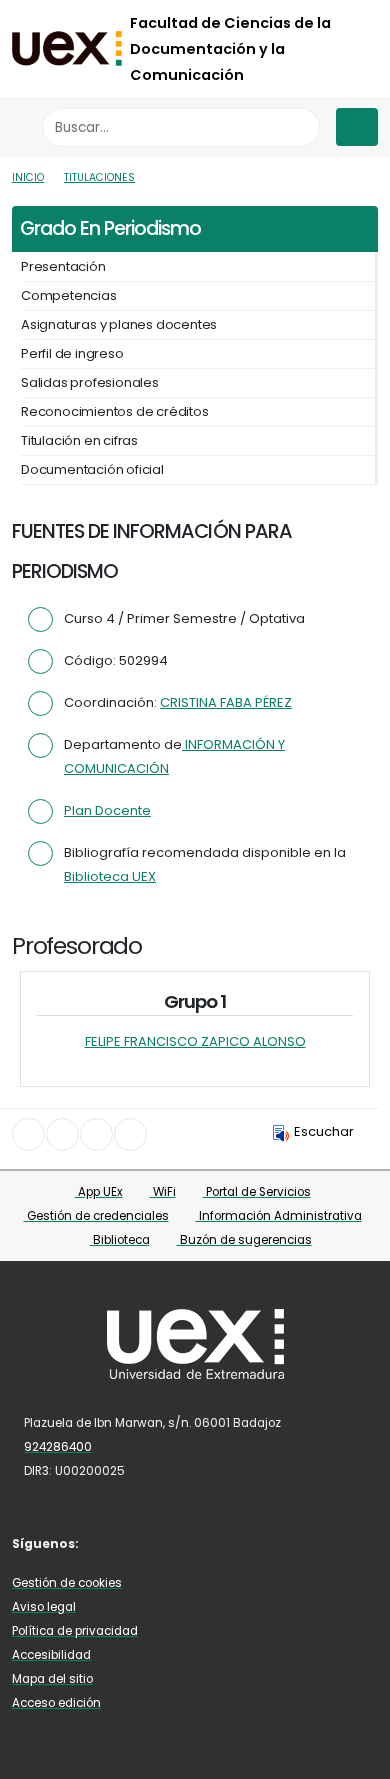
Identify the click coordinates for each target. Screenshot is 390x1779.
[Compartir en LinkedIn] (96, 1134)
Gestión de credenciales (96, 1216)
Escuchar (324, 1131)
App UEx (99, 1192)
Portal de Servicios (257, 1192)
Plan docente (107, 810)
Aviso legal (44, 1607)
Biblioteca (120, 1240)
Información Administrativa (279, 1216)
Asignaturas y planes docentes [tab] (119, 324)
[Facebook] (111, 1542)
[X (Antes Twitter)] (140, 1542)
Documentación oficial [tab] (92, 469)
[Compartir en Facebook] (28, 1134)
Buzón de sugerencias (244, 1240)
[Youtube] (199, 1542)
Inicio (28, 177)
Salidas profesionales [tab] (90, 382)
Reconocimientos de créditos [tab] (115, 411)
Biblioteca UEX (110, 876)
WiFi (163, 1192)
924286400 (58, 1447)
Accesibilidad (51, 1655)
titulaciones (99, 177)
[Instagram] (170, 1542)
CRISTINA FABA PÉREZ (226, 702)
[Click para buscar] (299, 127)
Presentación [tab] (63, 266)
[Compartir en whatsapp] (130, 1134)
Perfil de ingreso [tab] (72, 353)
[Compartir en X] (62, 1134)
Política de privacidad (75, 1631)
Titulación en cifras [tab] (79, 440)
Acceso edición (56, 1703)
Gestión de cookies (67, 1583)
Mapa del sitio (52, 1679)
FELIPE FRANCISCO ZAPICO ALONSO (195, 1041)
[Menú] (357, 127)
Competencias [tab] (69, 295)
